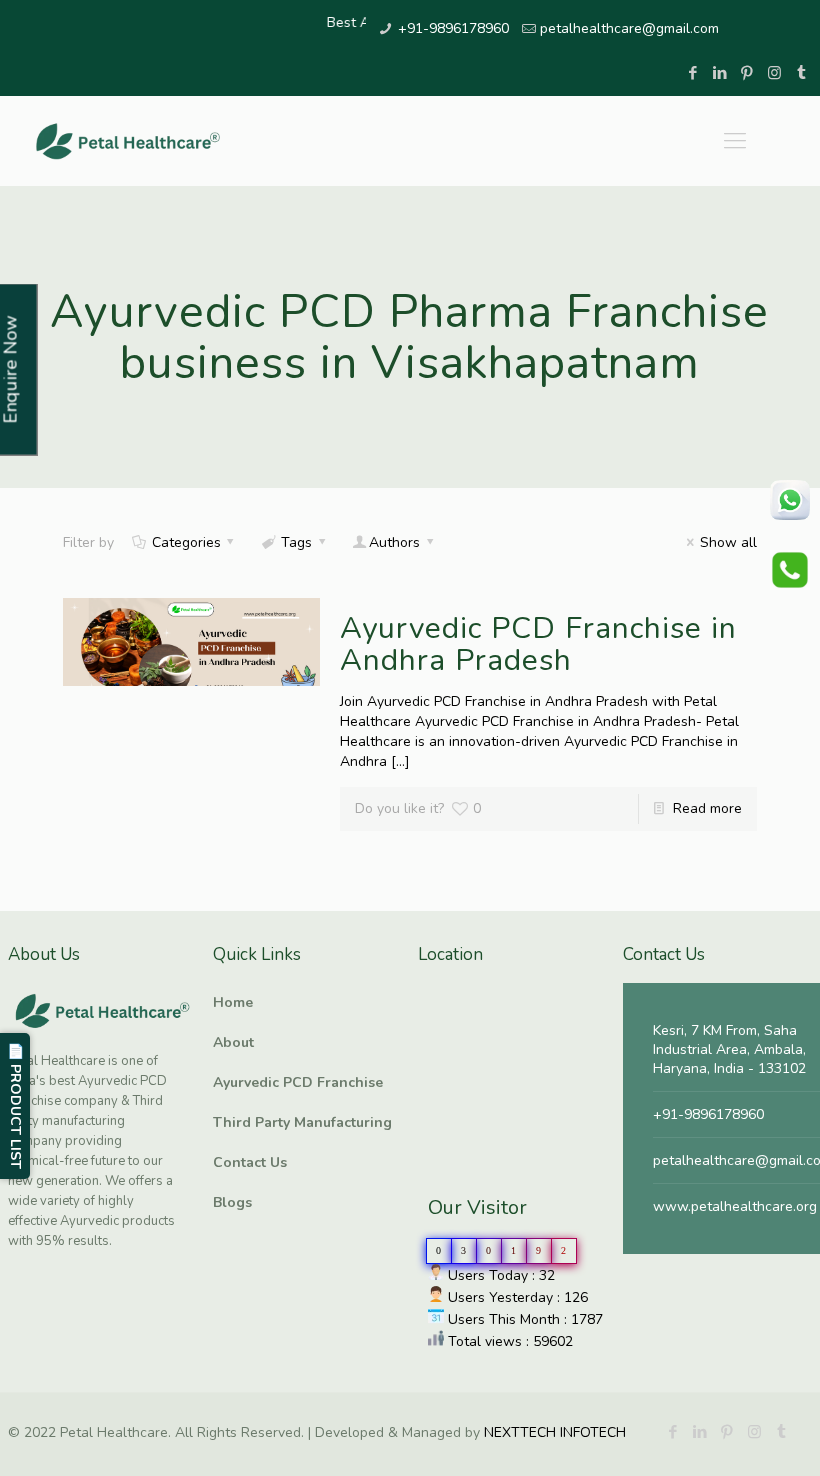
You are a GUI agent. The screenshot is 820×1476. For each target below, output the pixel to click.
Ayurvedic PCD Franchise (298, 1082)
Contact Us (250, 1162)
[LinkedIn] (720, 73)
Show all (728, 542)
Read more (707, 808)
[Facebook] (693, 73)
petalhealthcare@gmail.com (629, 28)
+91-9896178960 (453, 28)
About (233, 1042)
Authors (394, 542)
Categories (186, 542)
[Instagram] (774, 73)
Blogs (232, 1202)
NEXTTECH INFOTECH (553, 1432)
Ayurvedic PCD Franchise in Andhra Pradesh (538, 644)
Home (233, 1002)
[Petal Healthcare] (128, 141)
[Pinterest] (747, 73)
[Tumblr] (801, 73)
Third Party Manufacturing (302, 1122)
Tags (296, 542)
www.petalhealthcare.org (735, 1206)
